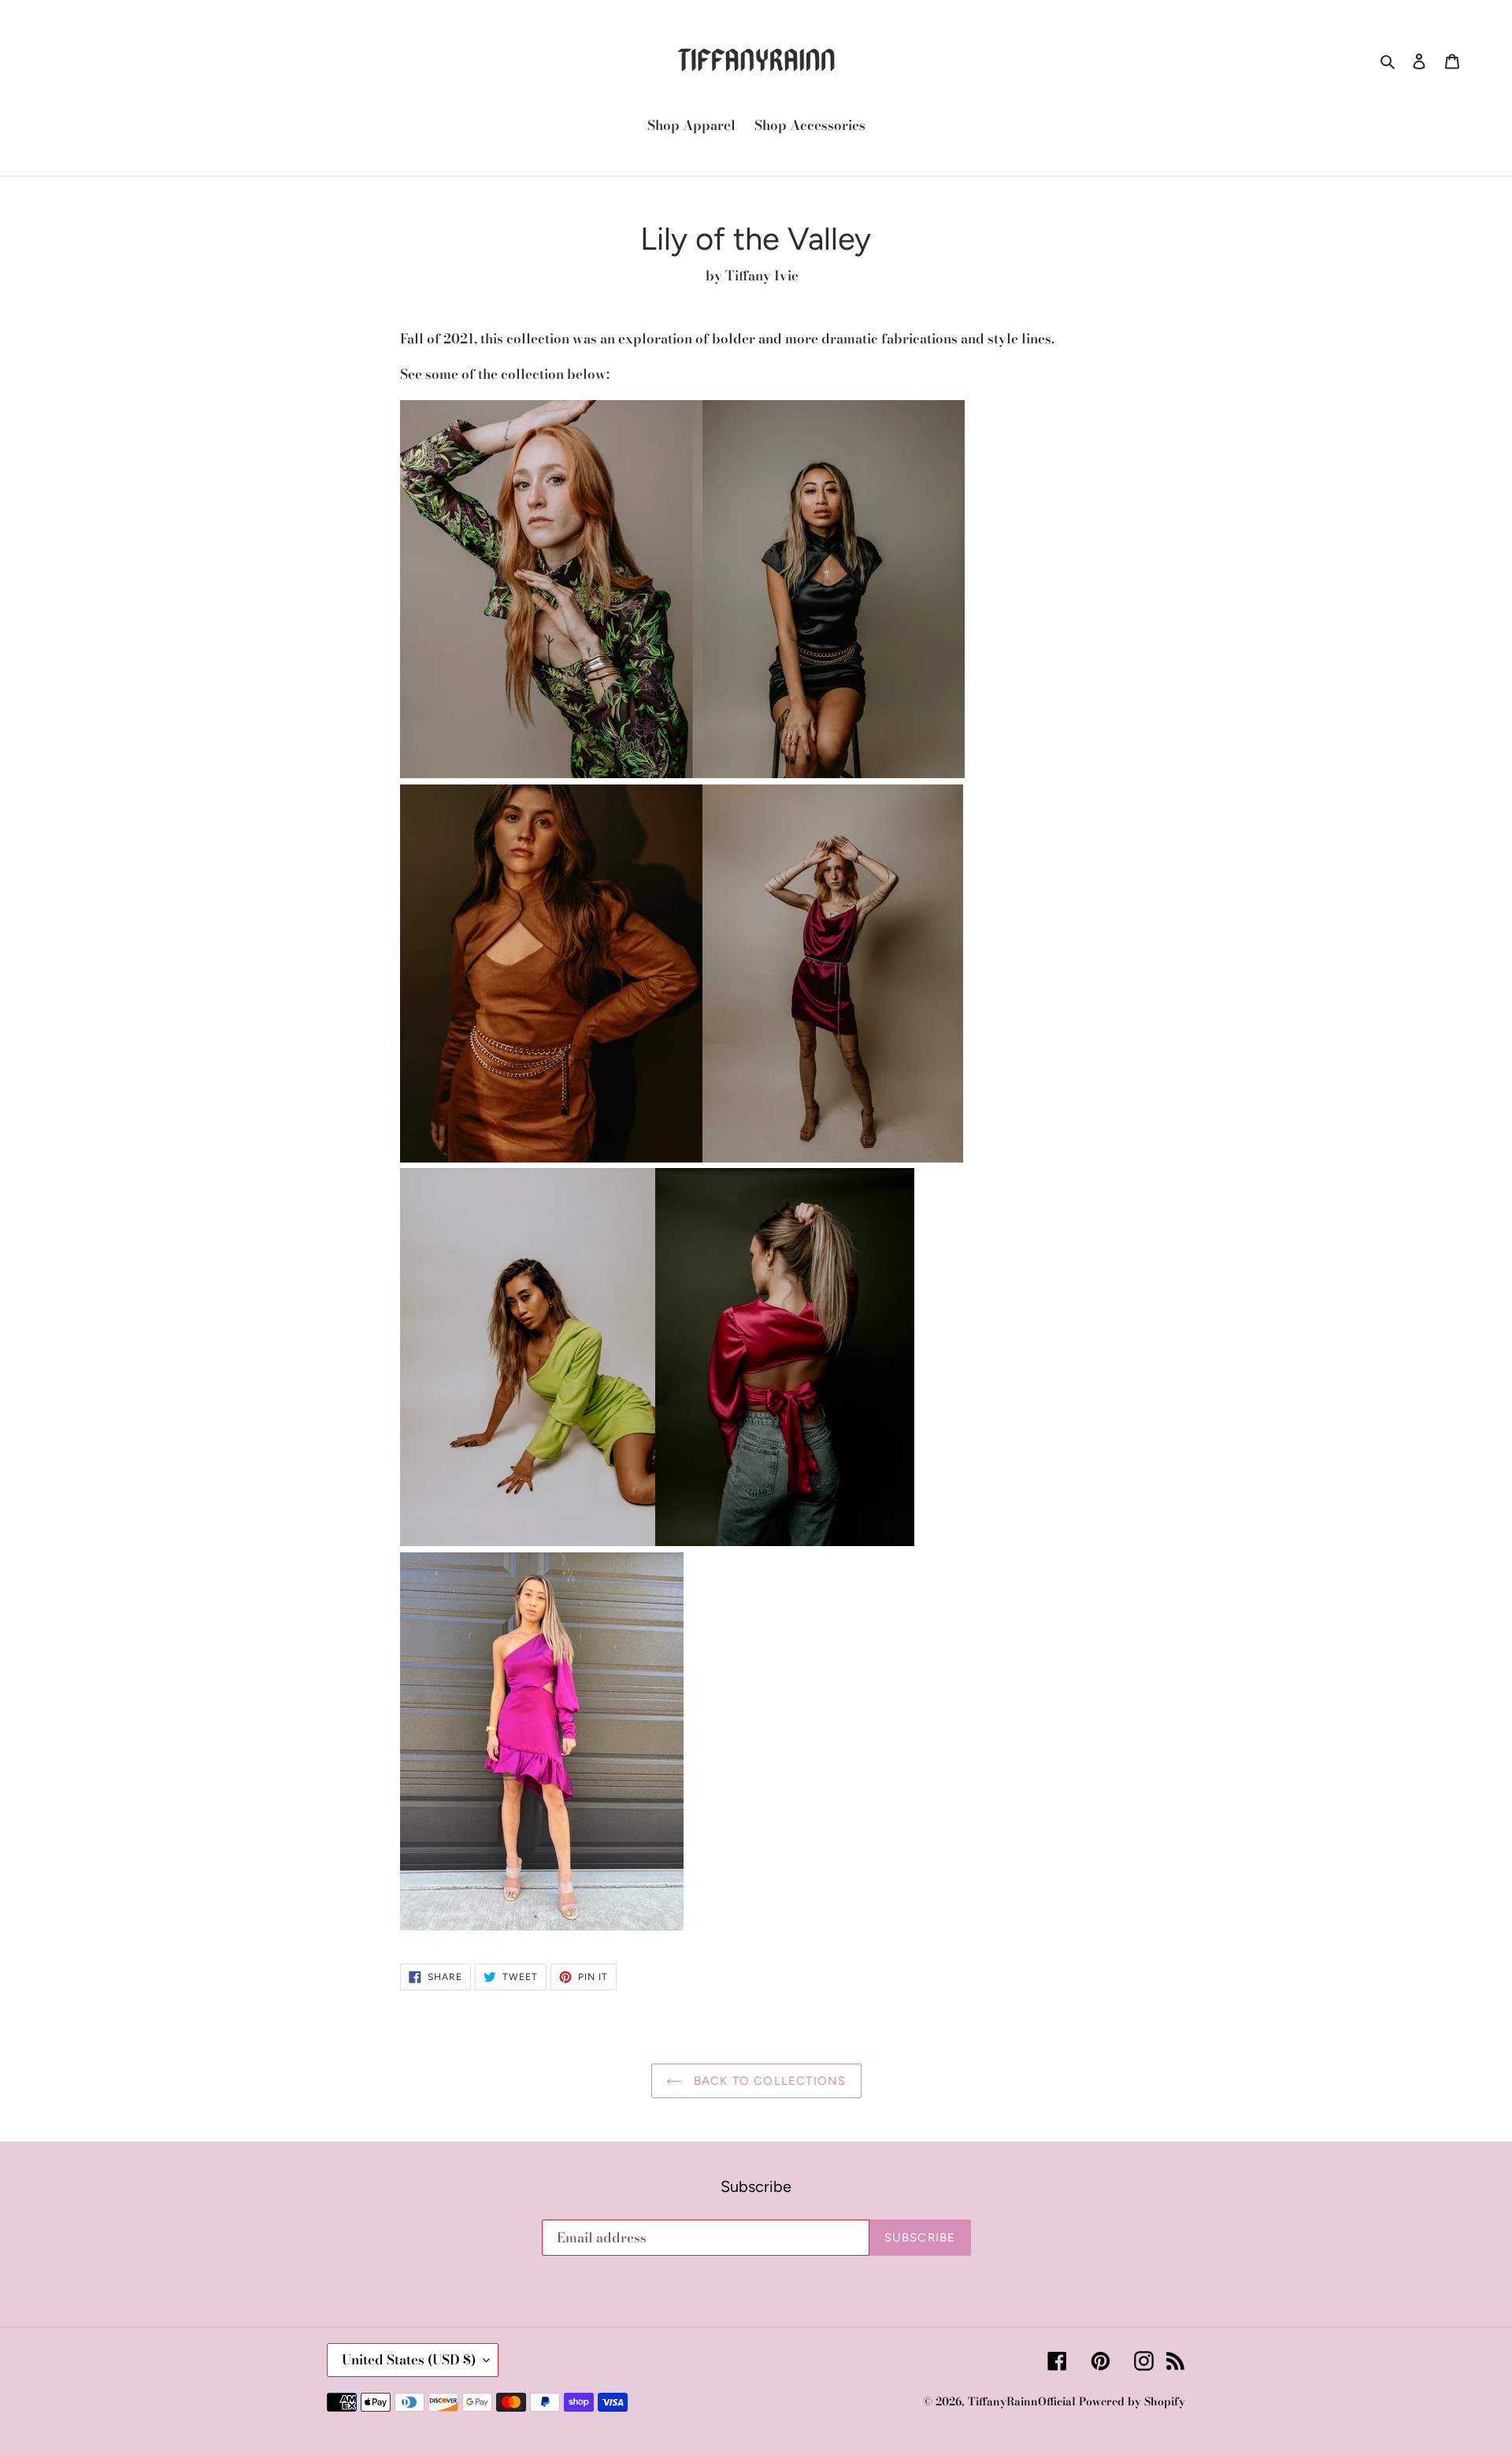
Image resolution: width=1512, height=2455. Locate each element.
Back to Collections (768, 2081)
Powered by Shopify (1132, 2401)
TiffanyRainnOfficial (1022, 2401)
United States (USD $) (409, 2360)
